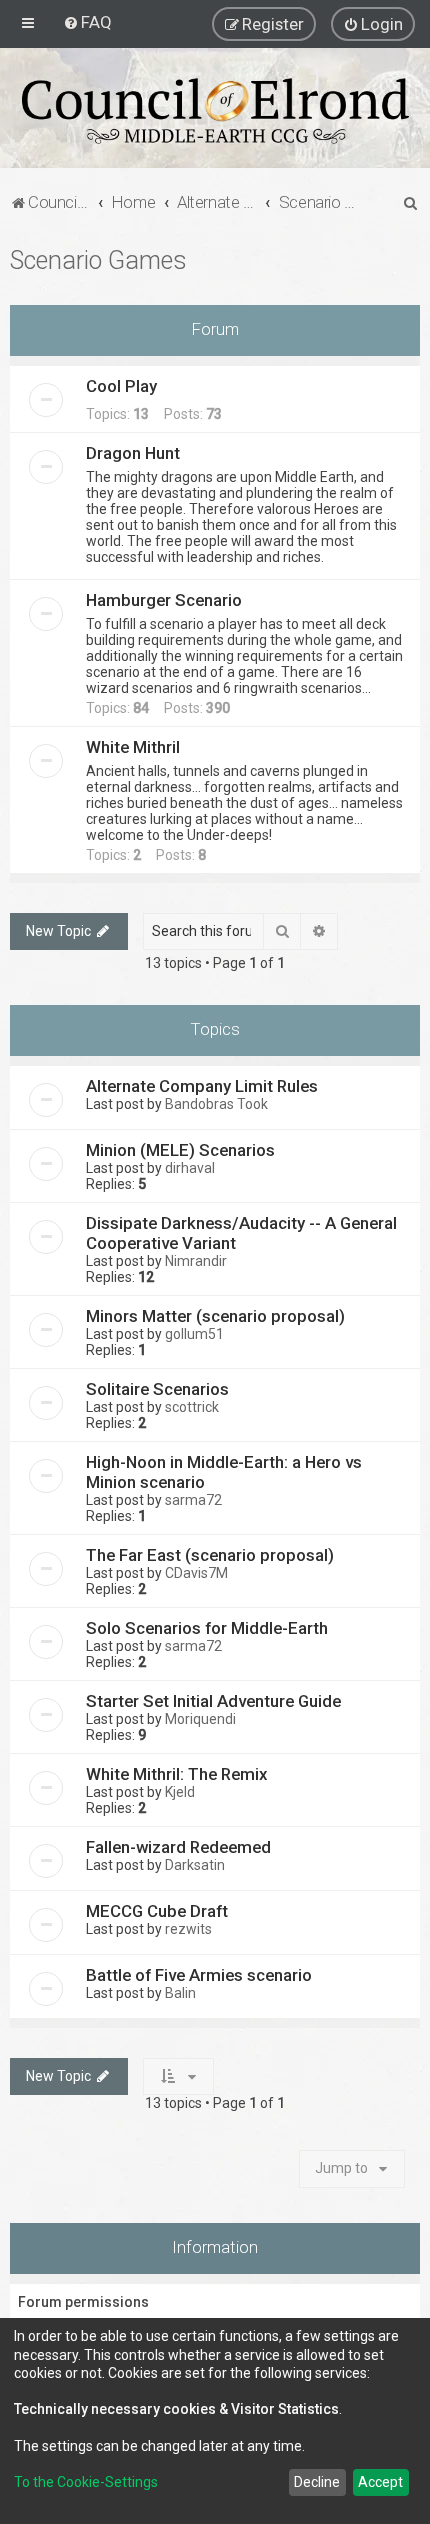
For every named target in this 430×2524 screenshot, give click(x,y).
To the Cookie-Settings (86, 2482)
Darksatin (195, 1865)
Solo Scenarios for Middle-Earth (207, 1628)
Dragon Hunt (133, 453)
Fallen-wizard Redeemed (178, 1847)
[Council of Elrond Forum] (215, 111)
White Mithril (133, 747)
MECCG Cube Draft (157, 1911)
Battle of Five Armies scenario (199, 1975)
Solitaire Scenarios (157, 1389)
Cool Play (121, 386)
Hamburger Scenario (164, 600)
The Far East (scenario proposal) (210, 1555)
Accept (380, 2482)
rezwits (188, 1929)
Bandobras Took (216, 1104)
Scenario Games (98, 260)
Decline (317, 2482)
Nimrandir (196, 1261)
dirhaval (190, 1168)
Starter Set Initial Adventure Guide (213, 1701)
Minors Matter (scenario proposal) (215, 1316)
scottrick (192, 1407)
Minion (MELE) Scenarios (180, 1150)
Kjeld (180, 1792)
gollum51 (194, 1334)
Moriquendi (200, 1719)
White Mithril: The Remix (176, 1774)
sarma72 (193, 1500)
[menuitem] (87, 22)
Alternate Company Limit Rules (202, 1086)
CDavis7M (196, 1573)
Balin (180, 1993)
